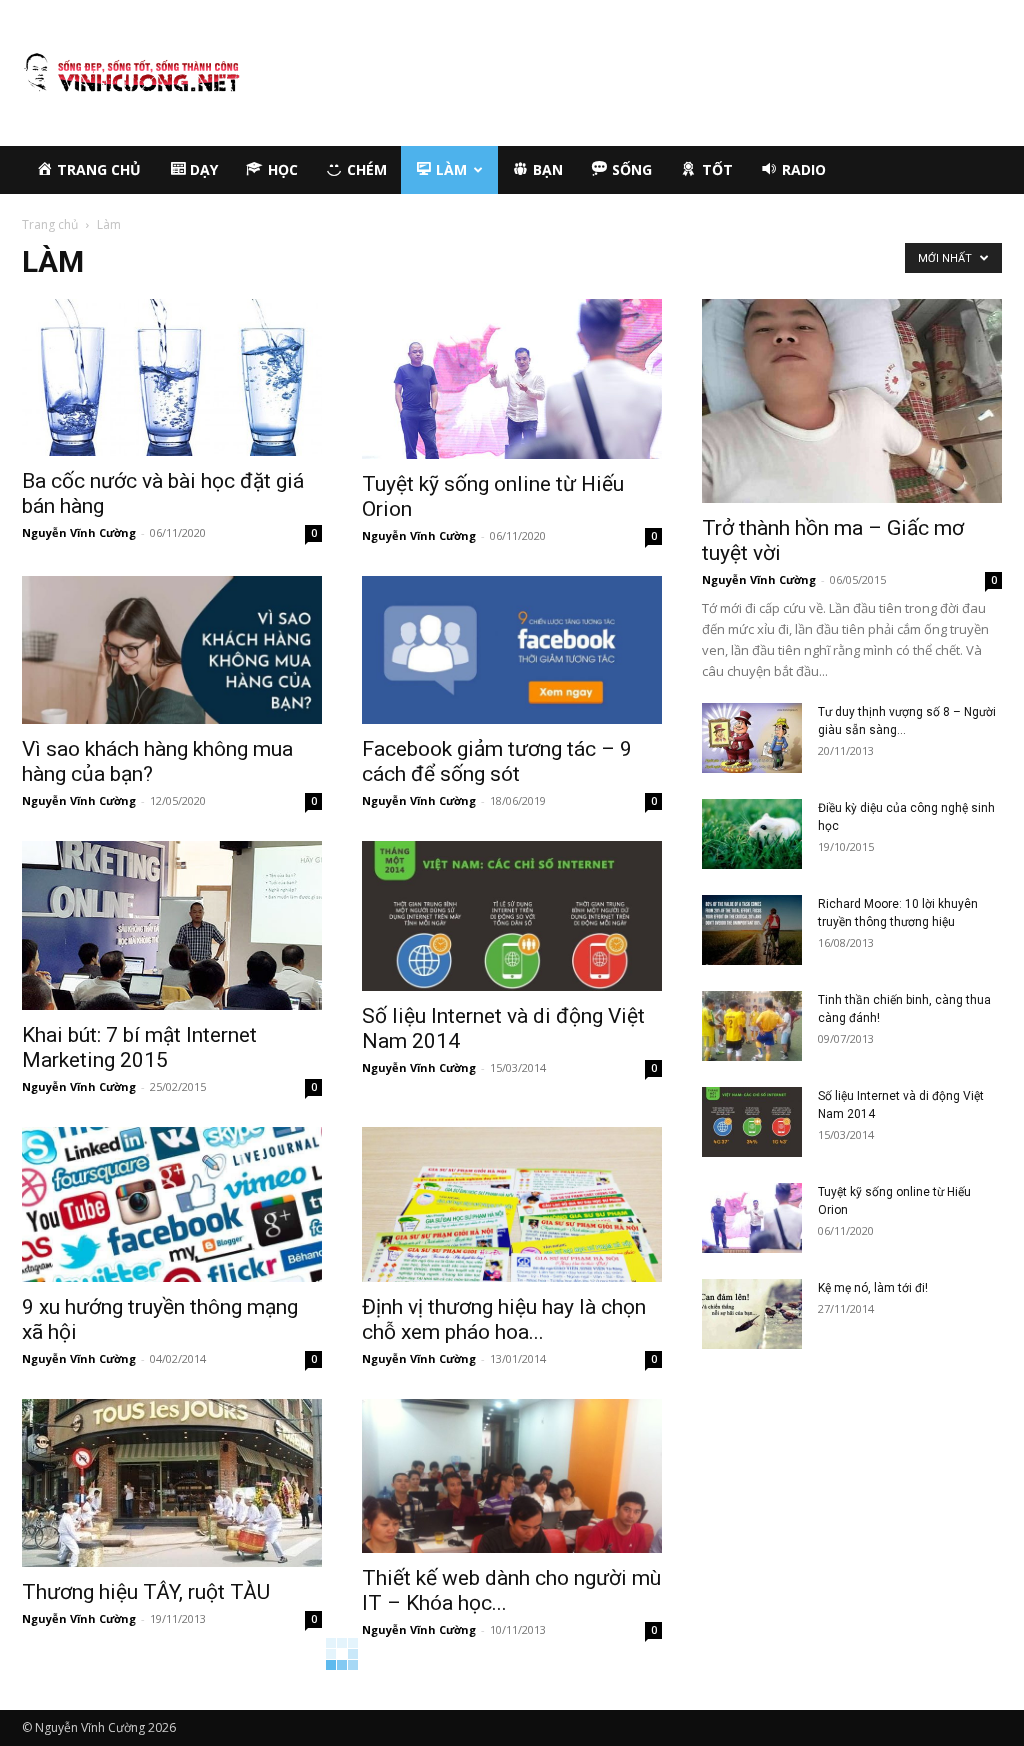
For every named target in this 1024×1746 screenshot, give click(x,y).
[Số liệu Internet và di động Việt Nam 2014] (512, 916)
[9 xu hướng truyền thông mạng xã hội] (172, 1204)
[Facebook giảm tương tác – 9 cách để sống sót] (512, 650)
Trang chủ (50, 224)
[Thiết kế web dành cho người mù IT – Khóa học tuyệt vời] (512, 1476)
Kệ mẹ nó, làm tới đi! (873, 1288)
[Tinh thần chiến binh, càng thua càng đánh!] (752, 1026)
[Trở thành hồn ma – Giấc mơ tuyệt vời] (852, 401)
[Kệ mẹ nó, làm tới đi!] (752, 1314)
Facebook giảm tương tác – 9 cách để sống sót (497, 761)
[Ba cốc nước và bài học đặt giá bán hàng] (172, 377)
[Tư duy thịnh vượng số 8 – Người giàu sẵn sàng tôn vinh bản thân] (752, 738)
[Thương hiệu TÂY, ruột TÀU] (172, 1483)
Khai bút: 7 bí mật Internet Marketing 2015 (139, 1047)
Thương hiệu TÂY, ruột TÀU (146, 1592)
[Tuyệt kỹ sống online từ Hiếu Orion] (512, 379)
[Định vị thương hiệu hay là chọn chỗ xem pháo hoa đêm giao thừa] (512, 1204)
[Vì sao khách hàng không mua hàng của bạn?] (172, 650)
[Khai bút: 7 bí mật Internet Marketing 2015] (172, 925)
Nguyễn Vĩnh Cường (79, 532)
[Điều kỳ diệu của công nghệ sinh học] (752, 834)
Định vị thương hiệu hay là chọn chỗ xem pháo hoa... (504, 1319)
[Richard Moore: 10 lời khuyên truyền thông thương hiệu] (752, 930)
